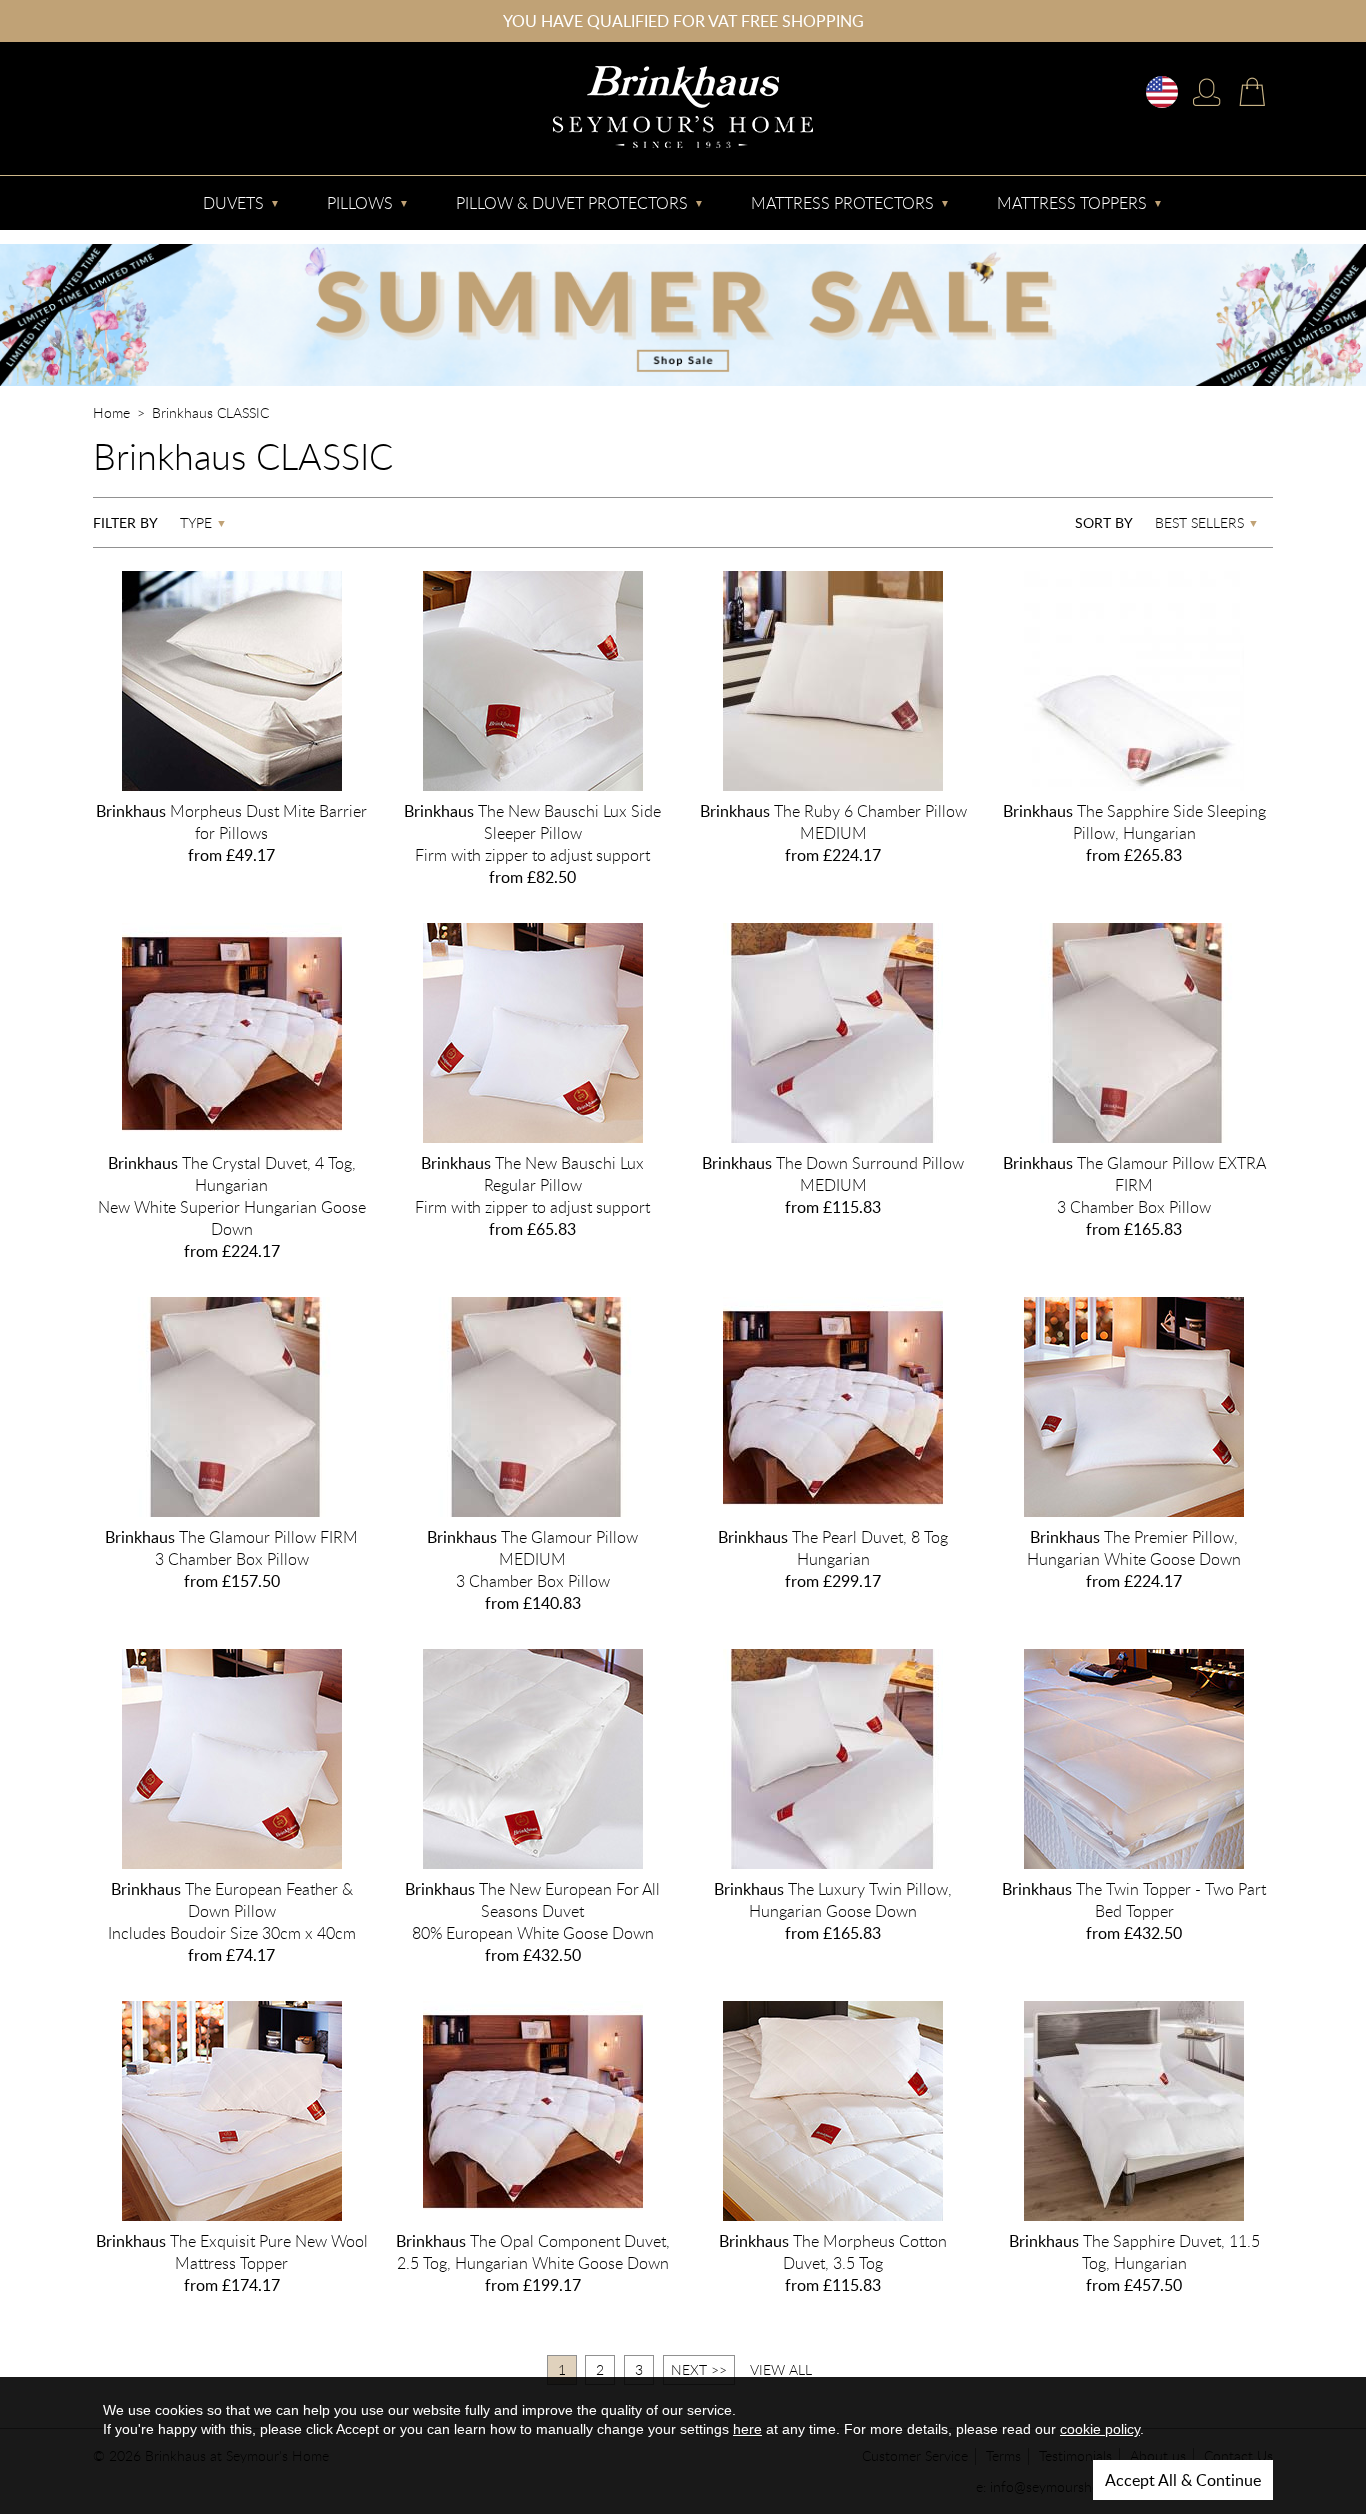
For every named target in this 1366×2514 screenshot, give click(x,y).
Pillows (360, 203)
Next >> (699, 2369)
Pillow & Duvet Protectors (572, 203)
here (747, 2429)
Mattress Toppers (1072, 203)
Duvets (233, 203)
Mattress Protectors (842, 203)
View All (781, 2369)
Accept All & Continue (1183, 2480)
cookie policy (1100, 2429)
